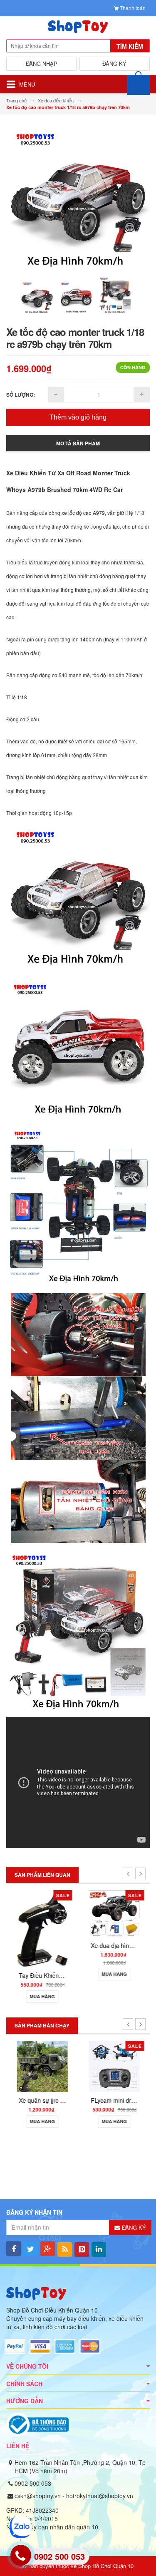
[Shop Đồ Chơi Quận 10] (78, 29)
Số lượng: (21, 395)
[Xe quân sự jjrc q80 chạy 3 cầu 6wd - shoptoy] (42, 2066)
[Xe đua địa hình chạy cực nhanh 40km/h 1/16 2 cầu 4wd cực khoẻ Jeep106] (114, 1913)
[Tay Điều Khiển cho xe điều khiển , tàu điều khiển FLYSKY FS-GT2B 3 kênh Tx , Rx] (42, 1928)
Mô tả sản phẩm (78, 443)
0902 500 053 (33, 2483)
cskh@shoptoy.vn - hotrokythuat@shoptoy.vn (74, 2496)
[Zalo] (20, 2527)
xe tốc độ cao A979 (83, 513)
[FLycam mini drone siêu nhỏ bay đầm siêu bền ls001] (114, 2066)
